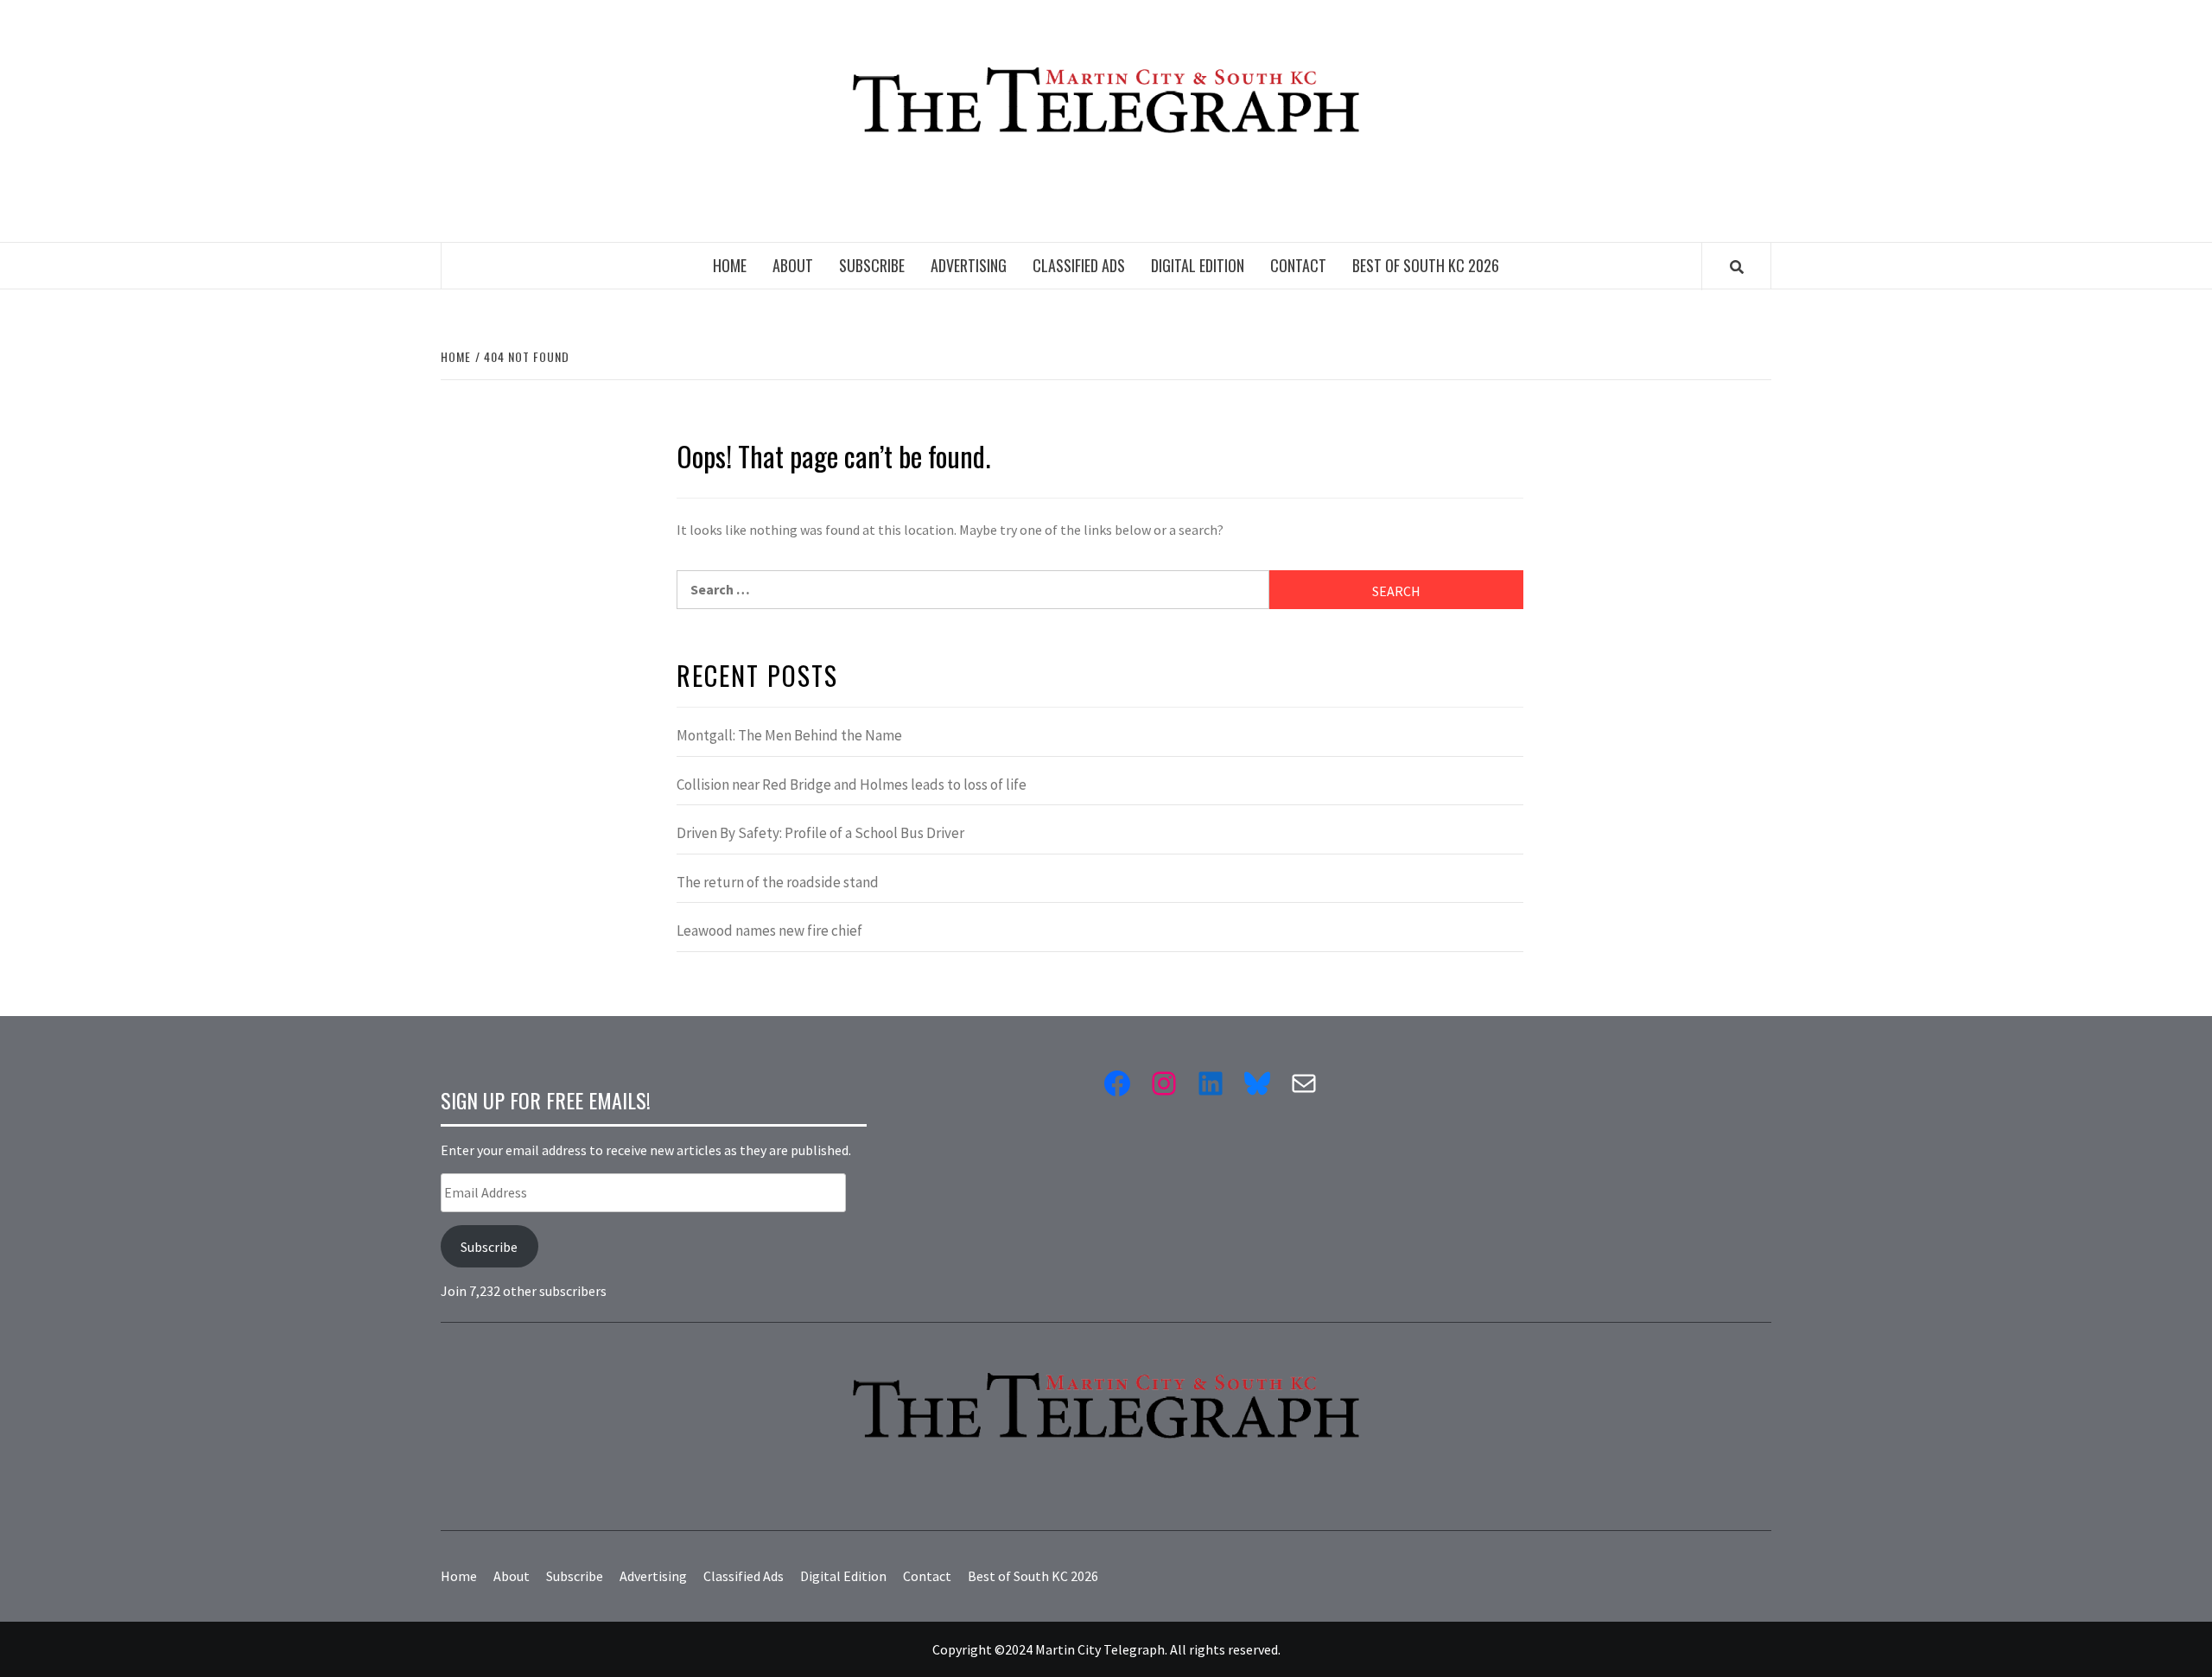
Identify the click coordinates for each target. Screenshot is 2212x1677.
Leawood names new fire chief (769, 931)
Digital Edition (1198, 265)
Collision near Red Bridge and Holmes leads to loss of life (852, 785)
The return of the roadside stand (778, 882)
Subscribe (872, 265)
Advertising (969, 265)
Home (730, 265)
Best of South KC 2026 (1426, 265)
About (793, 265)
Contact (1298, 265)
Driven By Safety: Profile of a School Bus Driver (820, 833)
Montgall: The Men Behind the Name (789, 735)
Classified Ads (1079, 265)
